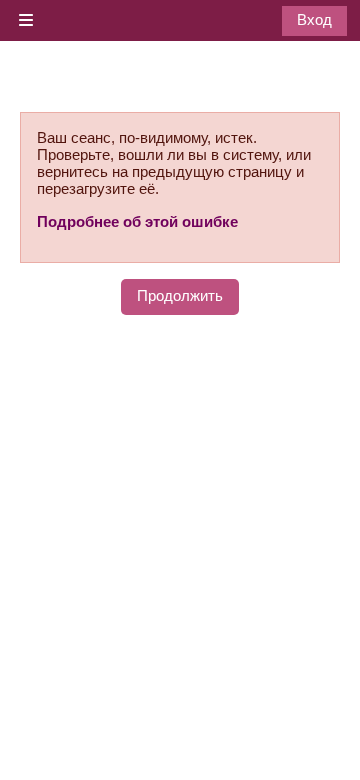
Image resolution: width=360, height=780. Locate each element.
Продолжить (180, 295)
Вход (314, 19)
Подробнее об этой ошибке (137, 221)
